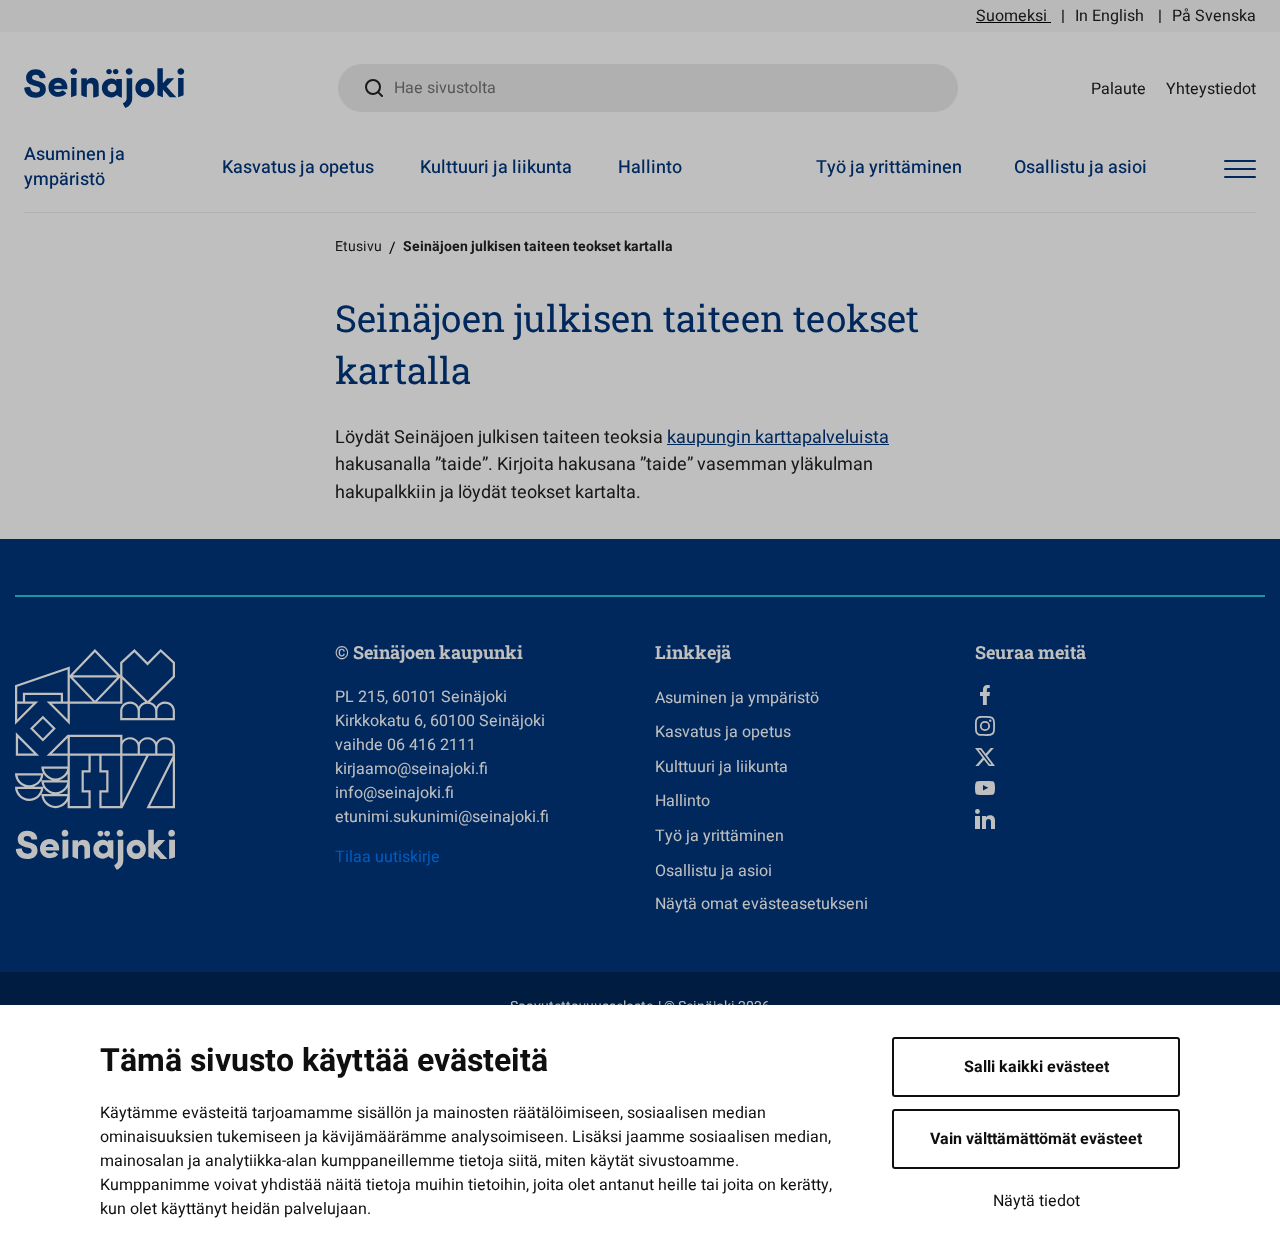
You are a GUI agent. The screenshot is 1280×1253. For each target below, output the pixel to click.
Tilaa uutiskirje (387, 857)
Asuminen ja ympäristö (74, 167)
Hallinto (650, 167)
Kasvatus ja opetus (298, 167)
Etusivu (358, 246)
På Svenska (1214, 16)
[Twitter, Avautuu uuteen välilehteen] (1120, 757)
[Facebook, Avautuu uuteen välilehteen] (1120, 695)
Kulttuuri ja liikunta (496, 167)
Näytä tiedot (1036, 1201)
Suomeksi (1011, 16)
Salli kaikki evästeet (1036, 1067)
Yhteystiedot (1211, 88)
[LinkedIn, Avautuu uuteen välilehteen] (1120, 819)
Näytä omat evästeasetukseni (761, 904)
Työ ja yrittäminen (889, 167)
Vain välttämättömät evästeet (1036, 1139)
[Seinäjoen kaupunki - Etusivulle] (104, 87)
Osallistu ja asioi (1080, 167)
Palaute (1118, 88)
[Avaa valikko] (1240, 170)
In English (1109, 16)
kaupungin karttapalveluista (778, 437)
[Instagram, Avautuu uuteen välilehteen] (1120, 726)
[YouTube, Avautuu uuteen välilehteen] (1120, 788)
